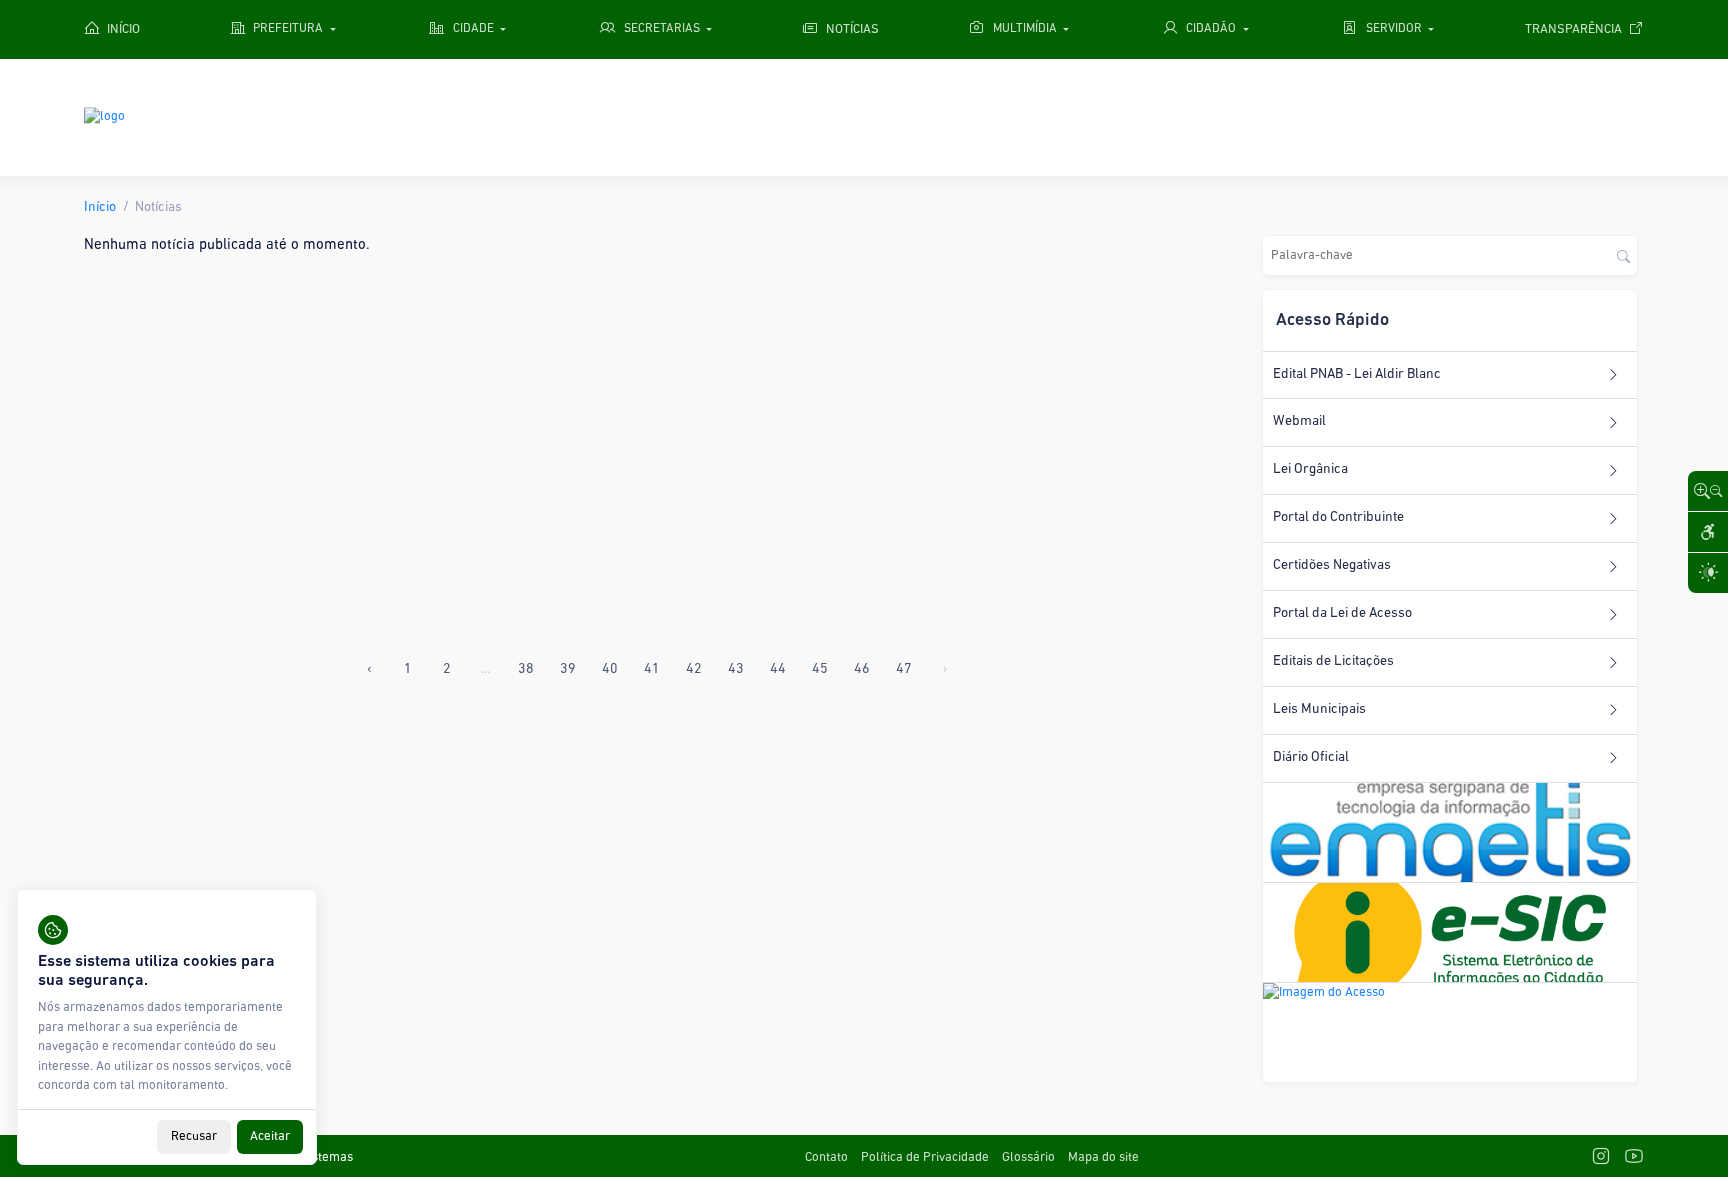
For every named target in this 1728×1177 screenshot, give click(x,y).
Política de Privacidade (925, 1157)
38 (526, 669)
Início (100, 207)
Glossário (1028, 1157)
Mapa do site (1103, 1157)
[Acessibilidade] (1708, 532)
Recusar (194, 1136)
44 (778, 669)
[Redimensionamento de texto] (1708, 491)
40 (610, 669)
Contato (826, 1157)
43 (736, 669)
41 (652, 669)
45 (820, 669)
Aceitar (270, 1136)
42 (694, 669)
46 (862, 669)
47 (904, 669)
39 (568, 669)
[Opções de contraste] (1708, 573)
